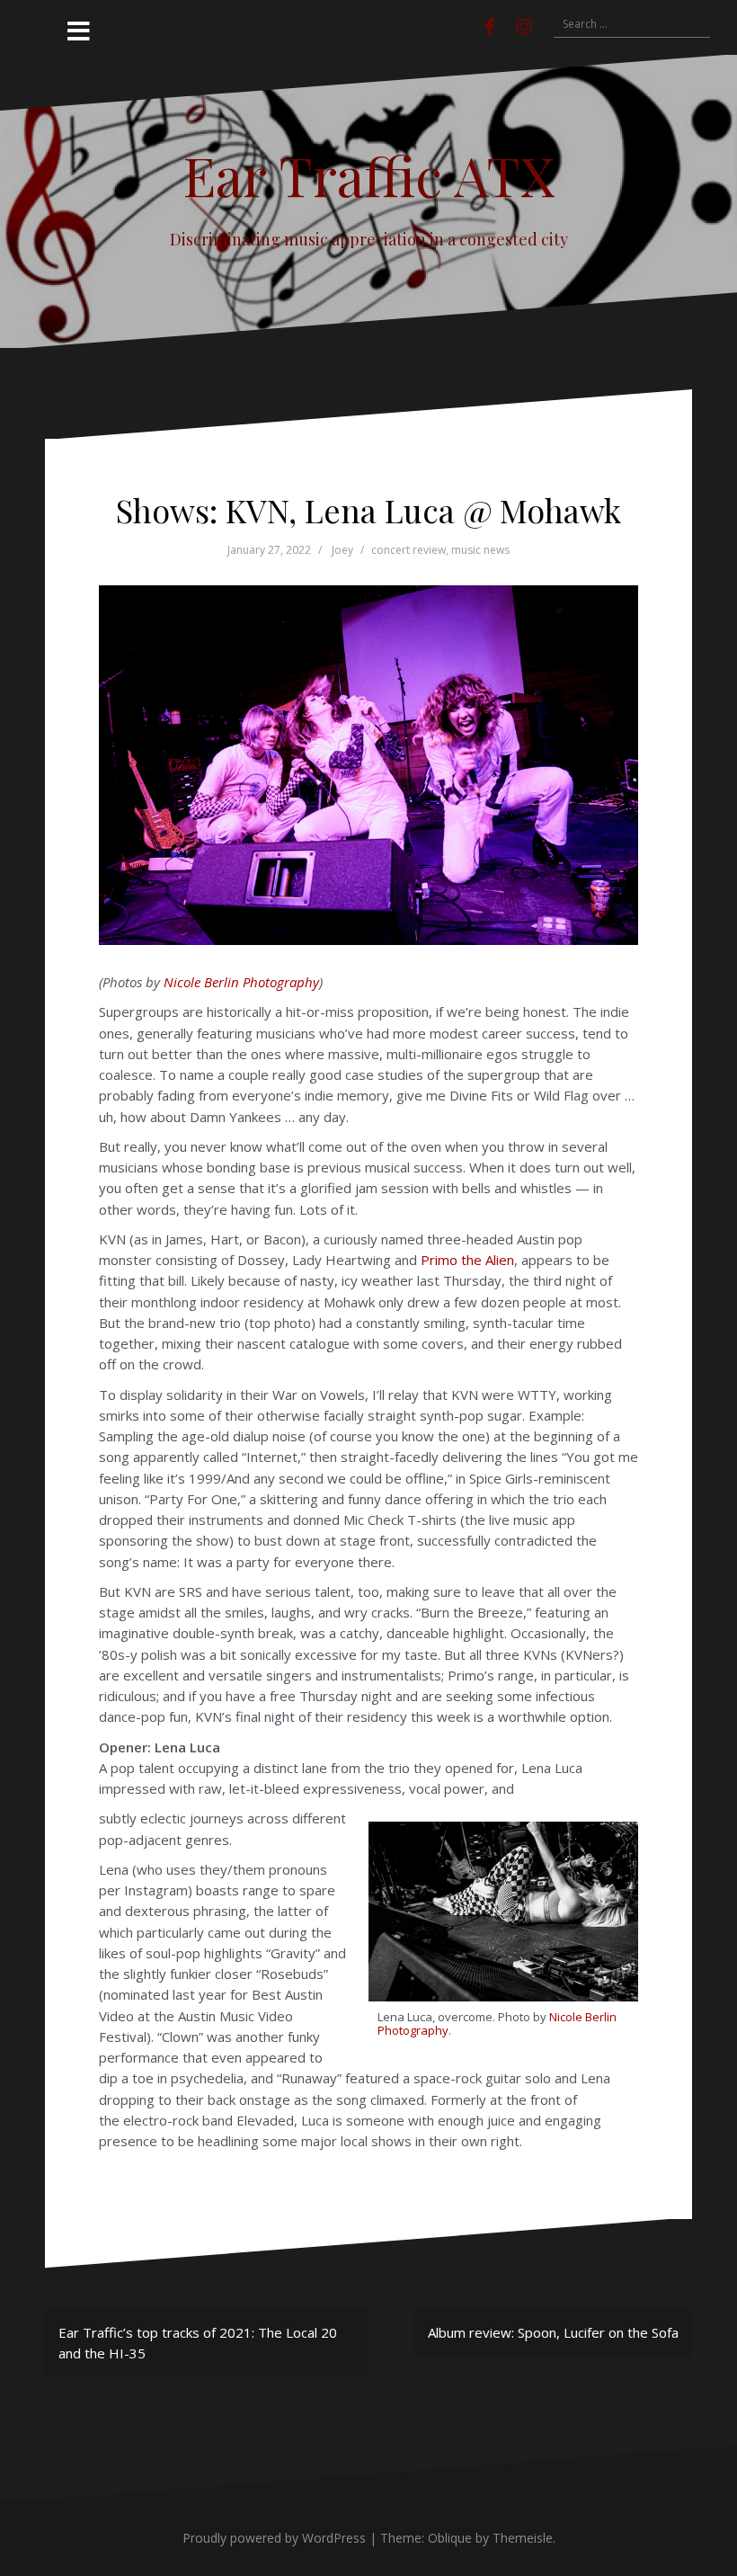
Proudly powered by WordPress (274, 2538)
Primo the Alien (467, 1260)
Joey (342, 550)
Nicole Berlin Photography (241, 982)
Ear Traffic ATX (369, 174)
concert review (408, 550)
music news (480, 550)
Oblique (450, 2538)
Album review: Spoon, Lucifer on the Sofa (553, 2332)
